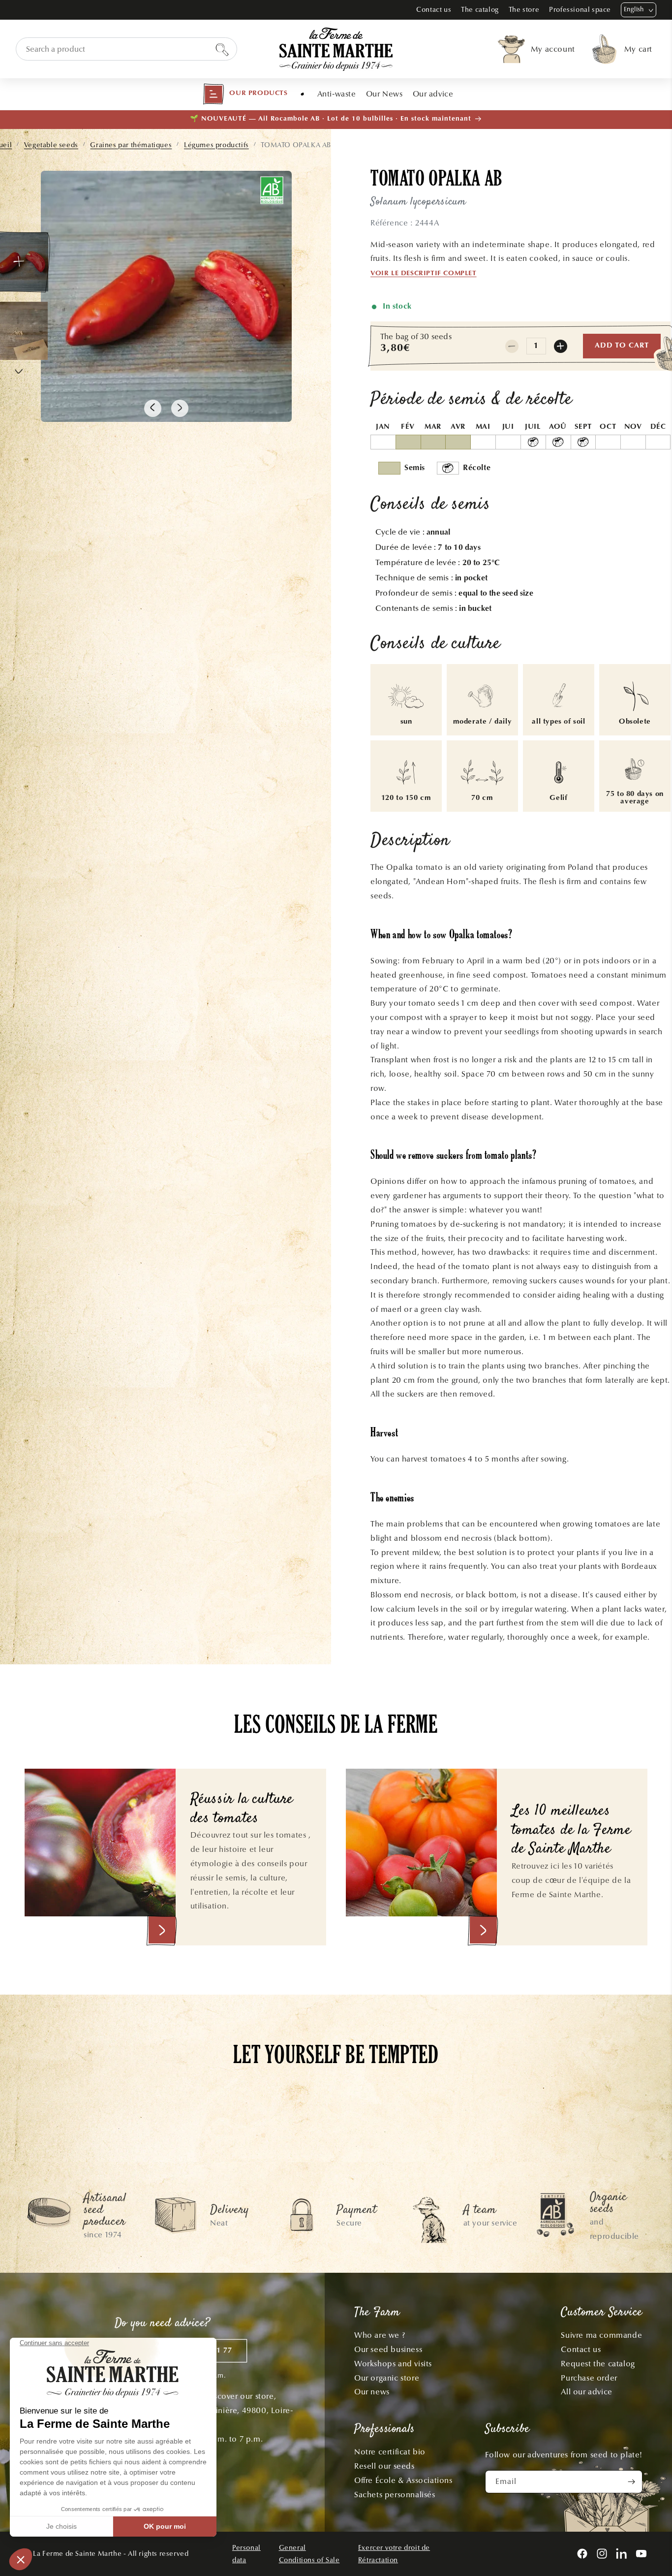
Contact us (434, 10)
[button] (245, 94)
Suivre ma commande (601, 2335)
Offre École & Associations (403, 2480)
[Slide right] (180, 408)
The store (524, 10)
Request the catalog (598, 2364)
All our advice (586, 2392)
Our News (384, 94)
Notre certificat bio (390, 2452)
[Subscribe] (631, 2482)
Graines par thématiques (131, 145)
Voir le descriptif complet (424, 274)
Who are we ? (380, 2335)
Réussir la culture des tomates (242, 1809)
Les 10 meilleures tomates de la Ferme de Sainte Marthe (571, 1831)
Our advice (433, 94)
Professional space (580, 10)
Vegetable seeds (51, 145)
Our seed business (388, 2349)
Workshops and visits (393, 2364)
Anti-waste (337, 94)
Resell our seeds (384, 2466)
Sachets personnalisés (395, 2495)
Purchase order (589, 2378)
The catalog (480, 10)
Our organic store (387, 2378)
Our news (372, 2392)
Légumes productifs (216, 145)
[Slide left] (153, 408)
